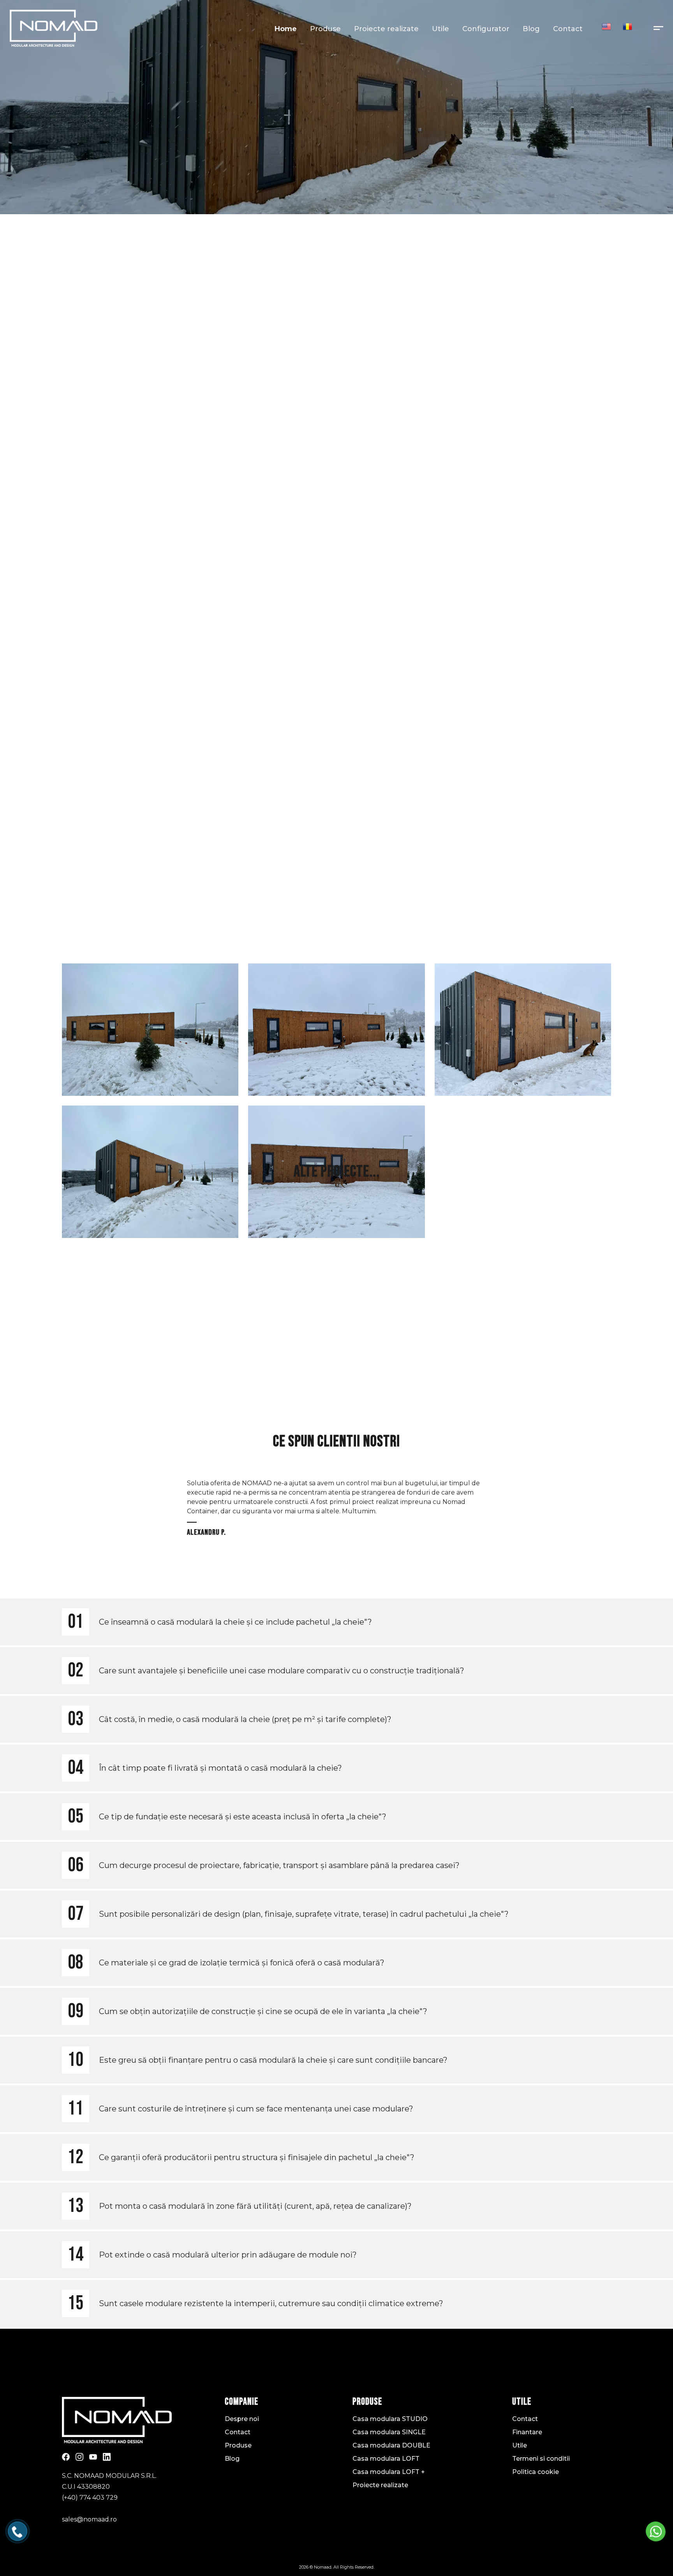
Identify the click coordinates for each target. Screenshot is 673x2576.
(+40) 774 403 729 (90, 2498)
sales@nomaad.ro (89, 2519)
